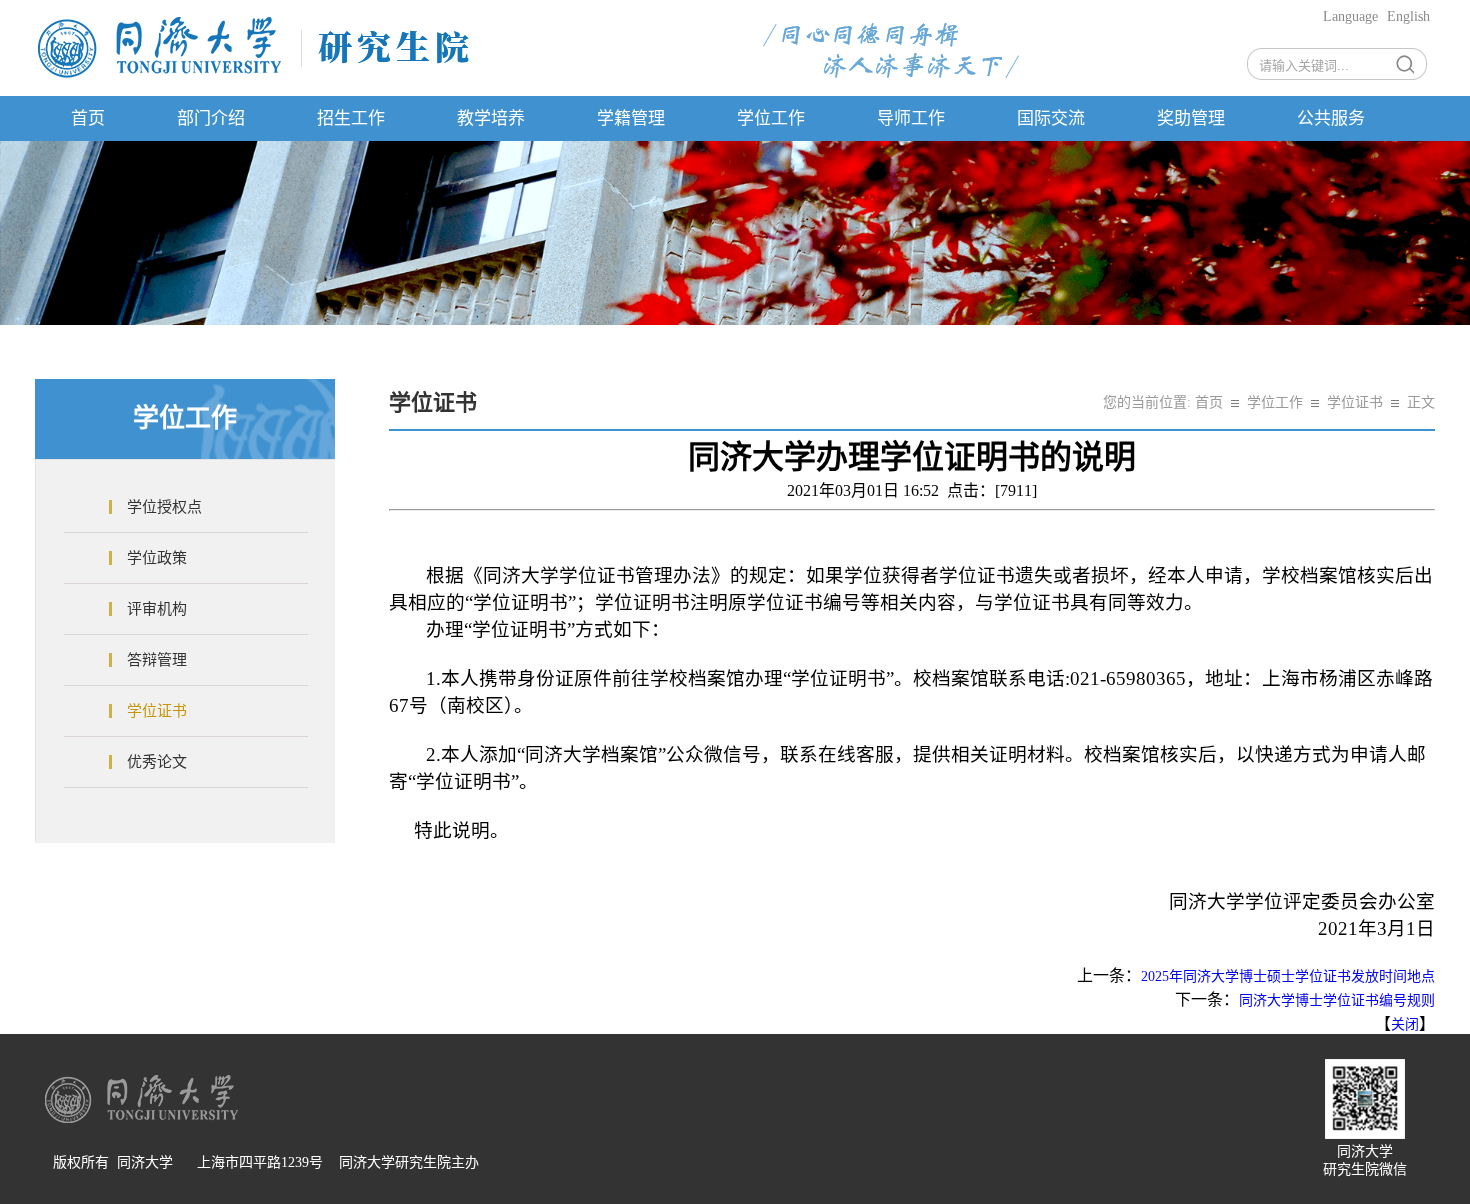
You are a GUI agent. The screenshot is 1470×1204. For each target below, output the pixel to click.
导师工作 (911, 118)
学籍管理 (631, 118)
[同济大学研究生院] (253, 76)
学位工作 (771, 118)
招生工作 (351, 118)
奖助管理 (1191, 118)
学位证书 (157, 711)
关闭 (1405, 1024)
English (1408, 16)
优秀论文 (157, 762)
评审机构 (157, 609)
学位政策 (157, 558)
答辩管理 (157, 660)
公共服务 (1331, 118)
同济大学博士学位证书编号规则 (1337, 1000)
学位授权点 (164, 507)
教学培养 (491, 118)
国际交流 (1051, 118)
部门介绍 (211, 118)
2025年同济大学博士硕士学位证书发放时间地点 (1288, 976)
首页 (88, 118)
